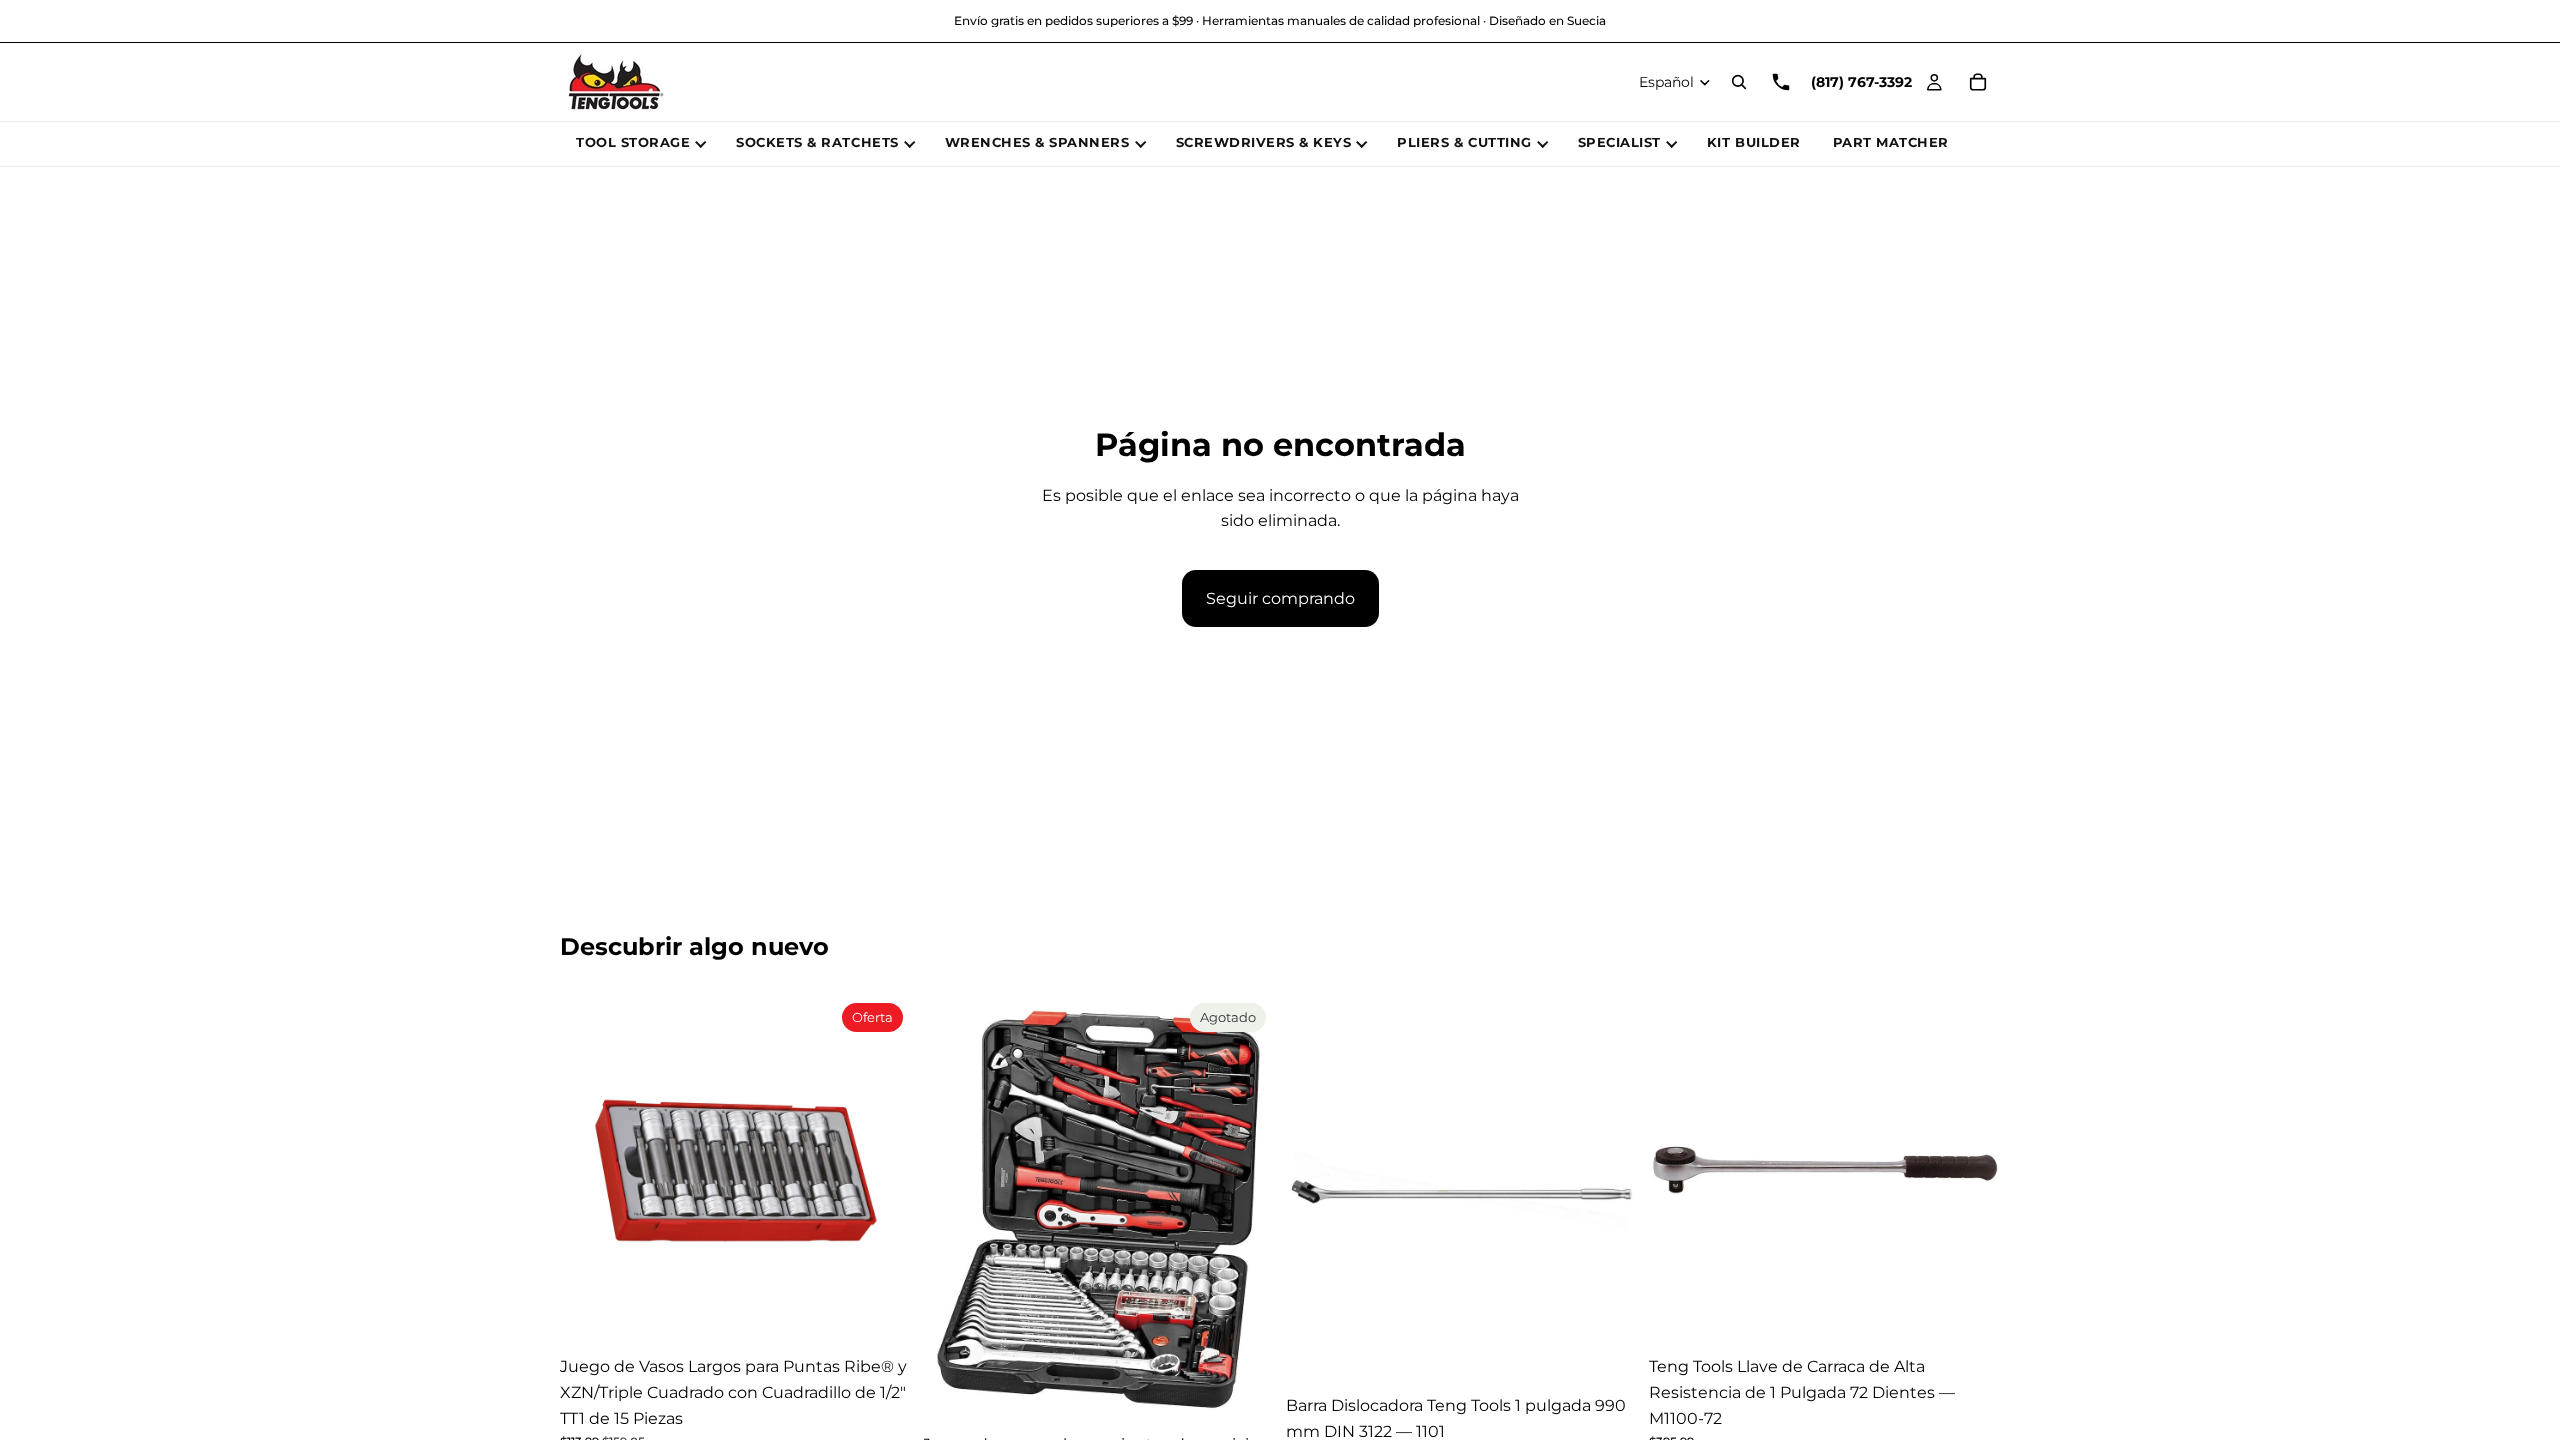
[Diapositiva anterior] (590, 1171)
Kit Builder (1754, 142)
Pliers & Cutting (1464, 142)
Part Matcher (1891, 142)
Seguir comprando (1280, 598)
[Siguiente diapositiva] (881, 1171)
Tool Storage (633, 142)
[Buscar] (1739, 82)
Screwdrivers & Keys (1264, 142)
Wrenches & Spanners (1037, 142)
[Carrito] (1978, 82)
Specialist (1619, 142)
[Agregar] (880, 1316)
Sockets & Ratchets (817, 142)
